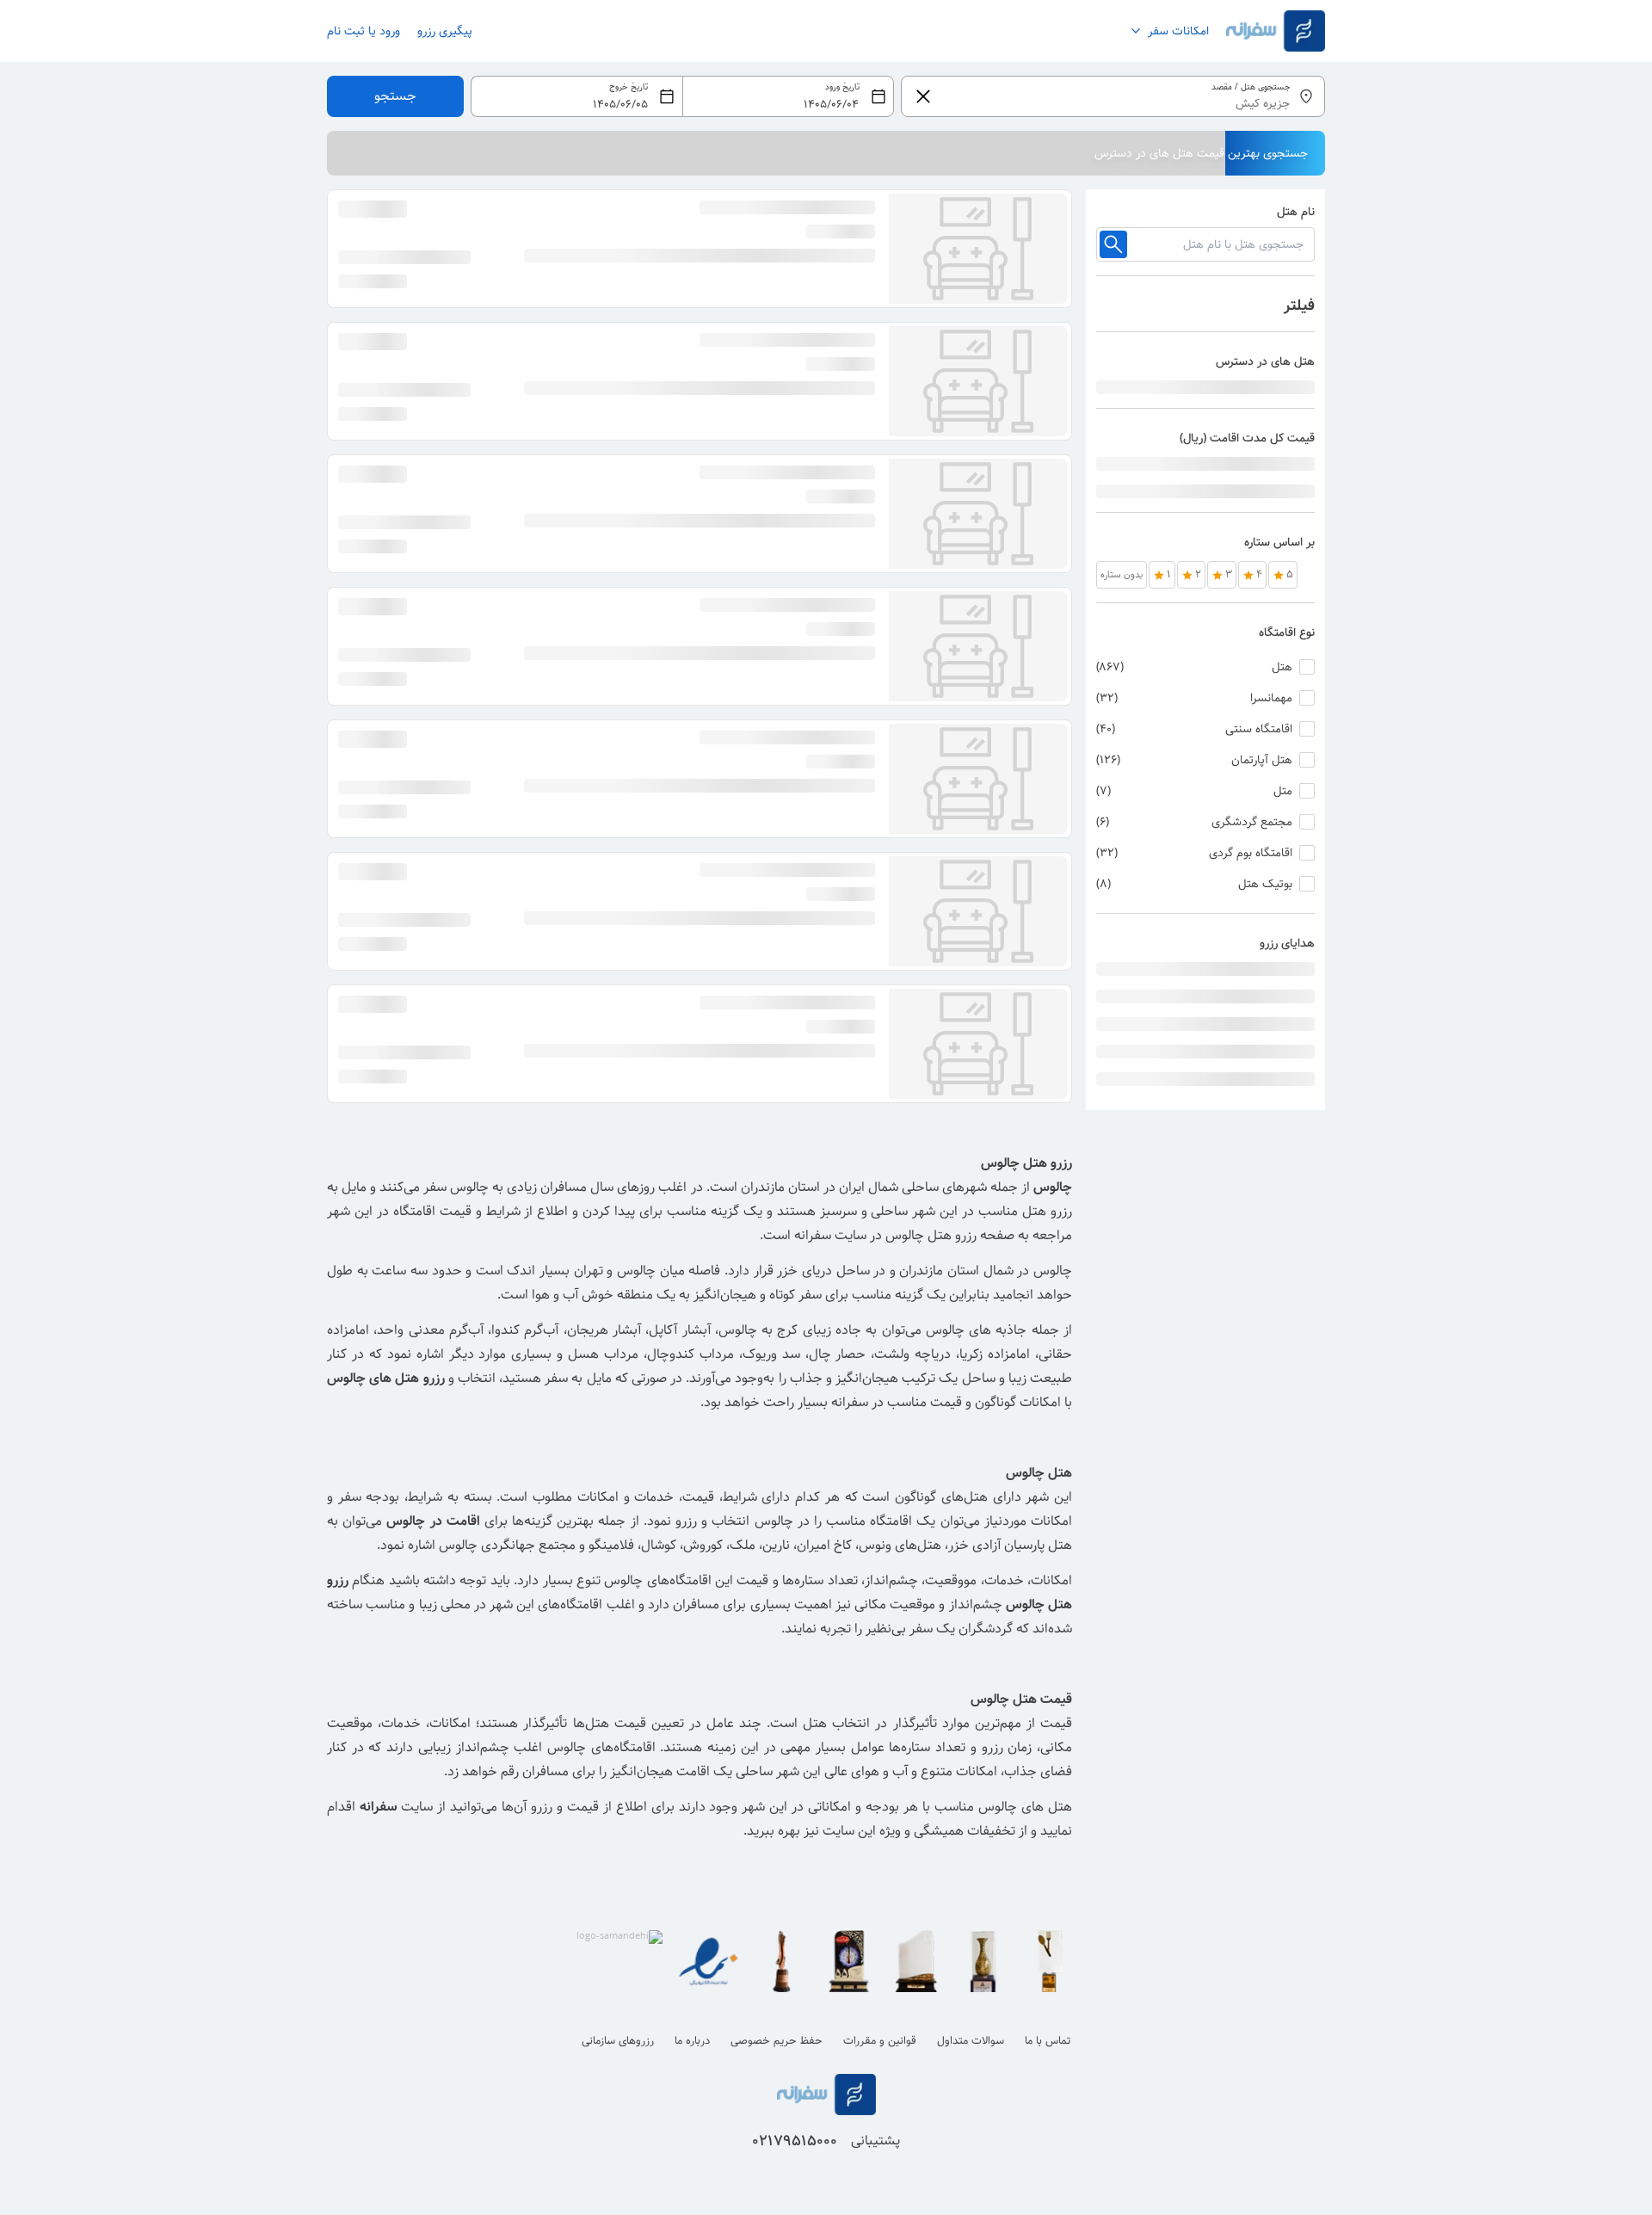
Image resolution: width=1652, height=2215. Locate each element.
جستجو (395, 96)
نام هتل (1296, 212)
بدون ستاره (1122, 575)
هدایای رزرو (1287, 943)
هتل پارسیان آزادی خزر (1010, 1545)
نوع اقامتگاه (1287, 632)
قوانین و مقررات (880, 2041)
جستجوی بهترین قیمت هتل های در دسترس (1201, 153)
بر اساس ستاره (1279, 542)
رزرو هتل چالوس (931, 1235)
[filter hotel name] (1113, 244)
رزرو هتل (1047, 1211)
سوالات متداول (971, 2041)
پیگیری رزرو (445, 31)
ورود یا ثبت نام (364, 31)
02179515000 (795, 2141)
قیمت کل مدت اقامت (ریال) (1247, 438)
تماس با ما (1048, 2041)
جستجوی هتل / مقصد (1251, 87)
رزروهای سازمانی (618, 2041)
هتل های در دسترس (1265, 361)
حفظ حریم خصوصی (777, 2041)
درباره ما (692, 2041)
